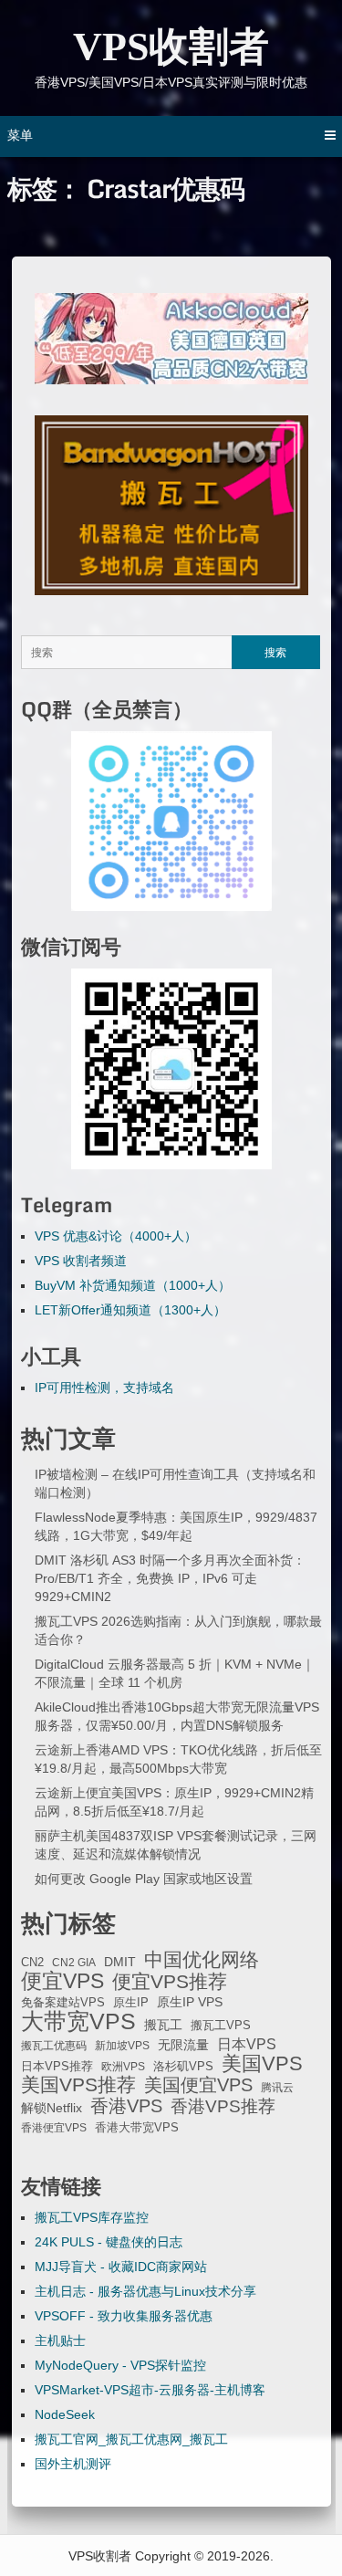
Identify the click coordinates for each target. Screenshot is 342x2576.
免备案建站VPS (63, 2002)
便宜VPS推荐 (170, 1982)
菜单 (20, 135)
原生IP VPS (190, 2002)
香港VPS (126, 2106)
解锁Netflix (52, 2108)
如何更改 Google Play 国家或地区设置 (144, 1879)
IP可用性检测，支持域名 (104, 1387)
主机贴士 (60, 2340)
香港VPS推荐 (223, 2107)
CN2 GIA (74, 1963)
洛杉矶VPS (183, 2067)
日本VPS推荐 (57, 2066)
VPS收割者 (171, 47)
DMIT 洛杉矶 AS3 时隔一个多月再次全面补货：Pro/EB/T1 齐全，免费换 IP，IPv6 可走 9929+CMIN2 (170, 1578)
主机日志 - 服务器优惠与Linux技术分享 (145, 2291)
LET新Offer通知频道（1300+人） (130, 1310)
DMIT (120, 1962)
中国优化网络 (202, 1960)
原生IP (131, 2002)
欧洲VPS (123, 2067)
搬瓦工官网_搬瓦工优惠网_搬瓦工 (131, 2439)
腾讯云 (277, 2088)
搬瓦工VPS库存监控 (92, 2217)
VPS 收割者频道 (81, 1261)
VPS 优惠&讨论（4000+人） (116, 1236)
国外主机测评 (73, 2464)
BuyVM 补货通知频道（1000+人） (133, 1285)
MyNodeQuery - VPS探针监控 (120, 2365)
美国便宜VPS (198, 2085)
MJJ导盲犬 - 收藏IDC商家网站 (121, 2267)
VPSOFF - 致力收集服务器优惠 (124, 2316)
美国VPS (262, 2064)
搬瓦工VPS (221, 2026)
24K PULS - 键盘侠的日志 (109, 2242)
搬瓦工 (163, 2025)
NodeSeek (65, 2414)
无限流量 (183, 2045)
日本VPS (247, 2044)
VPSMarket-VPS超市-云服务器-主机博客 (150, 2390)
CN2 (32, 1963)
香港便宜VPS (54, 2128)
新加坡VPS (122, 2046)
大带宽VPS (78, 2021)
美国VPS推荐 (78, 2085)
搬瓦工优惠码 (54, 2046)
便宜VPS (62, 1981)
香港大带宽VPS (137, 2128)
